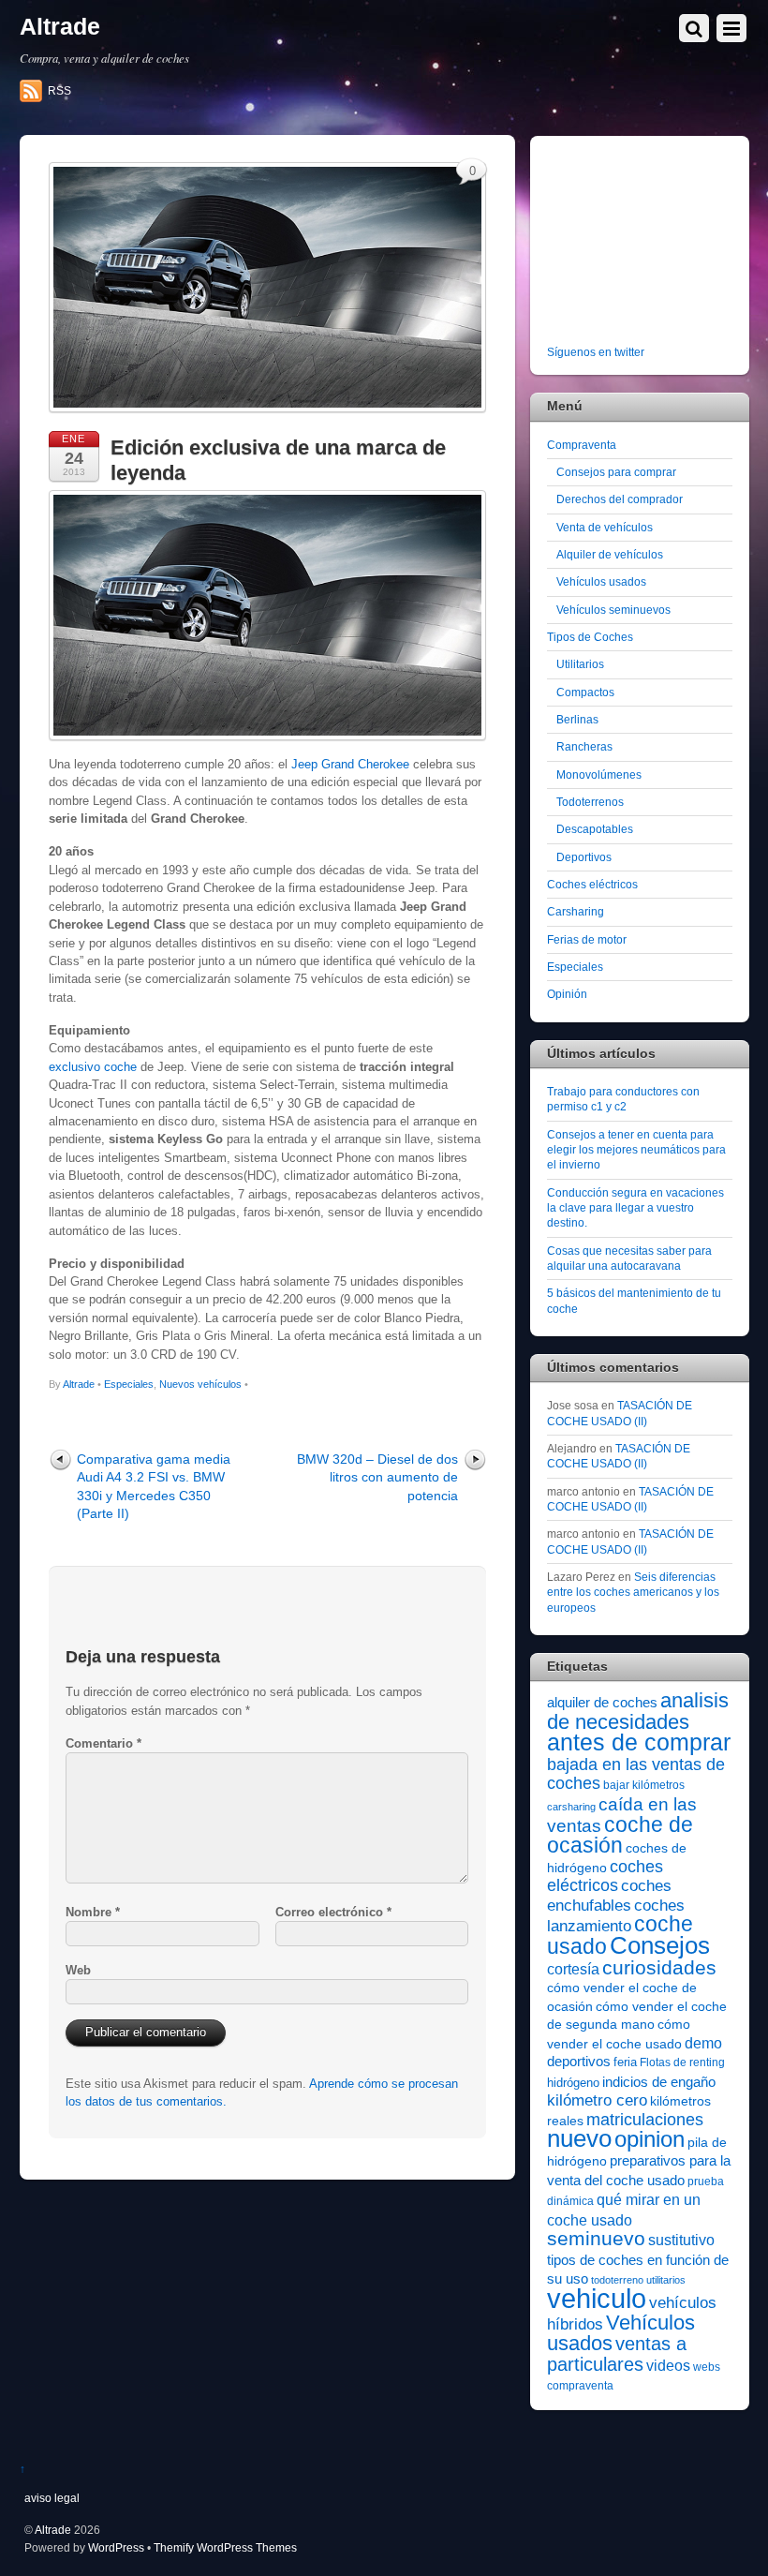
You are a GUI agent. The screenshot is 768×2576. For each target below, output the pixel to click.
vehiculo (597, 2298)
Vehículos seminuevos (613, 610)
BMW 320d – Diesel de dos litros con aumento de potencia (377, 1477)
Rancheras (584, 746)
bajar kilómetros (644, 1785)
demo (703, 2043)
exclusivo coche (93, 1067)
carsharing (571, 1807)
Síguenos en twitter (596, 352)
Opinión (567, 994)
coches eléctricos (605, 1876)
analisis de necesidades (638, 1711)
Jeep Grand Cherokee (350, 764)
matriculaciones (645, 2120)
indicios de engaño (659, 2082)
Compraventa (582, 445)
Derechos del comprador (620, 499)
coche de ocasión (620, 1835)
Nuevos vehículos (200, 1384)
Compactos (585, 692)
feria (625, 2062)
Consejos (660, 1945)
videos (668, 2365)
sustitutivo (681, 2240)
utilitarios (666, 2280)
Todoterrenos (590, 802)
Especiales (129, 1384)
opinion (650, 2139)
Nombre (93, 1912)
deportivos (579, 2062)
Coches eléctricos (592, 884)
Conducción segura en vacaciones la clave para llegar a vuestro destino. (635, 1208)
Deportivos (584, 857)
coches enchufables (609, 1895)
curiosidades (659, 1967)
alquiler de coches (602, 1702)
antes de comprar (639, 1742)
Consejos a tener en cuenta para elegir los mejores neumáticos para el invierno (636, 1150)
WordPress (116, 2547)
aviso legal (52, 2498)
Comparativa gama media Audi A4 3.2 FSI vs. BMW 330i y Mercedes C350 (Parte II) (154, 1486)
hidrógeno (573, 2083)
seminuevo (596, 2239)
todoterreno (617, 2280)
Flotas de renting (682, 2062)
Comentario (103, 1743)
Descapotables (595, 829)
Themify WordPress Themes (225, 2547)
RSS (59, 91)
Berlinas (577, 719)
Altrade (79, 1384)
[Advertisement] (657, 244)
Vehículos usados (601, 581)
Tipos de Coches (590, 637)
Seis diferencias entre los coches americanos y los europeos (633, 1592)
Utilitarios (580, 664)
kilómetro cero (597, 2100)
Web (78, 1970)
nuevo (579, 2138)
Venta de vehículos (605, 527)
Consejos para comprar (616, 472)
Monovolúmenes (599, 774)
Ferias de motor (587, 939)
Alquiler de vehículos (610, 554)
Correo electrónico (333, 1912)
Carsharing (576, 911)
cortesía (573, 1969)
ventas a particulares (617, 2353)
